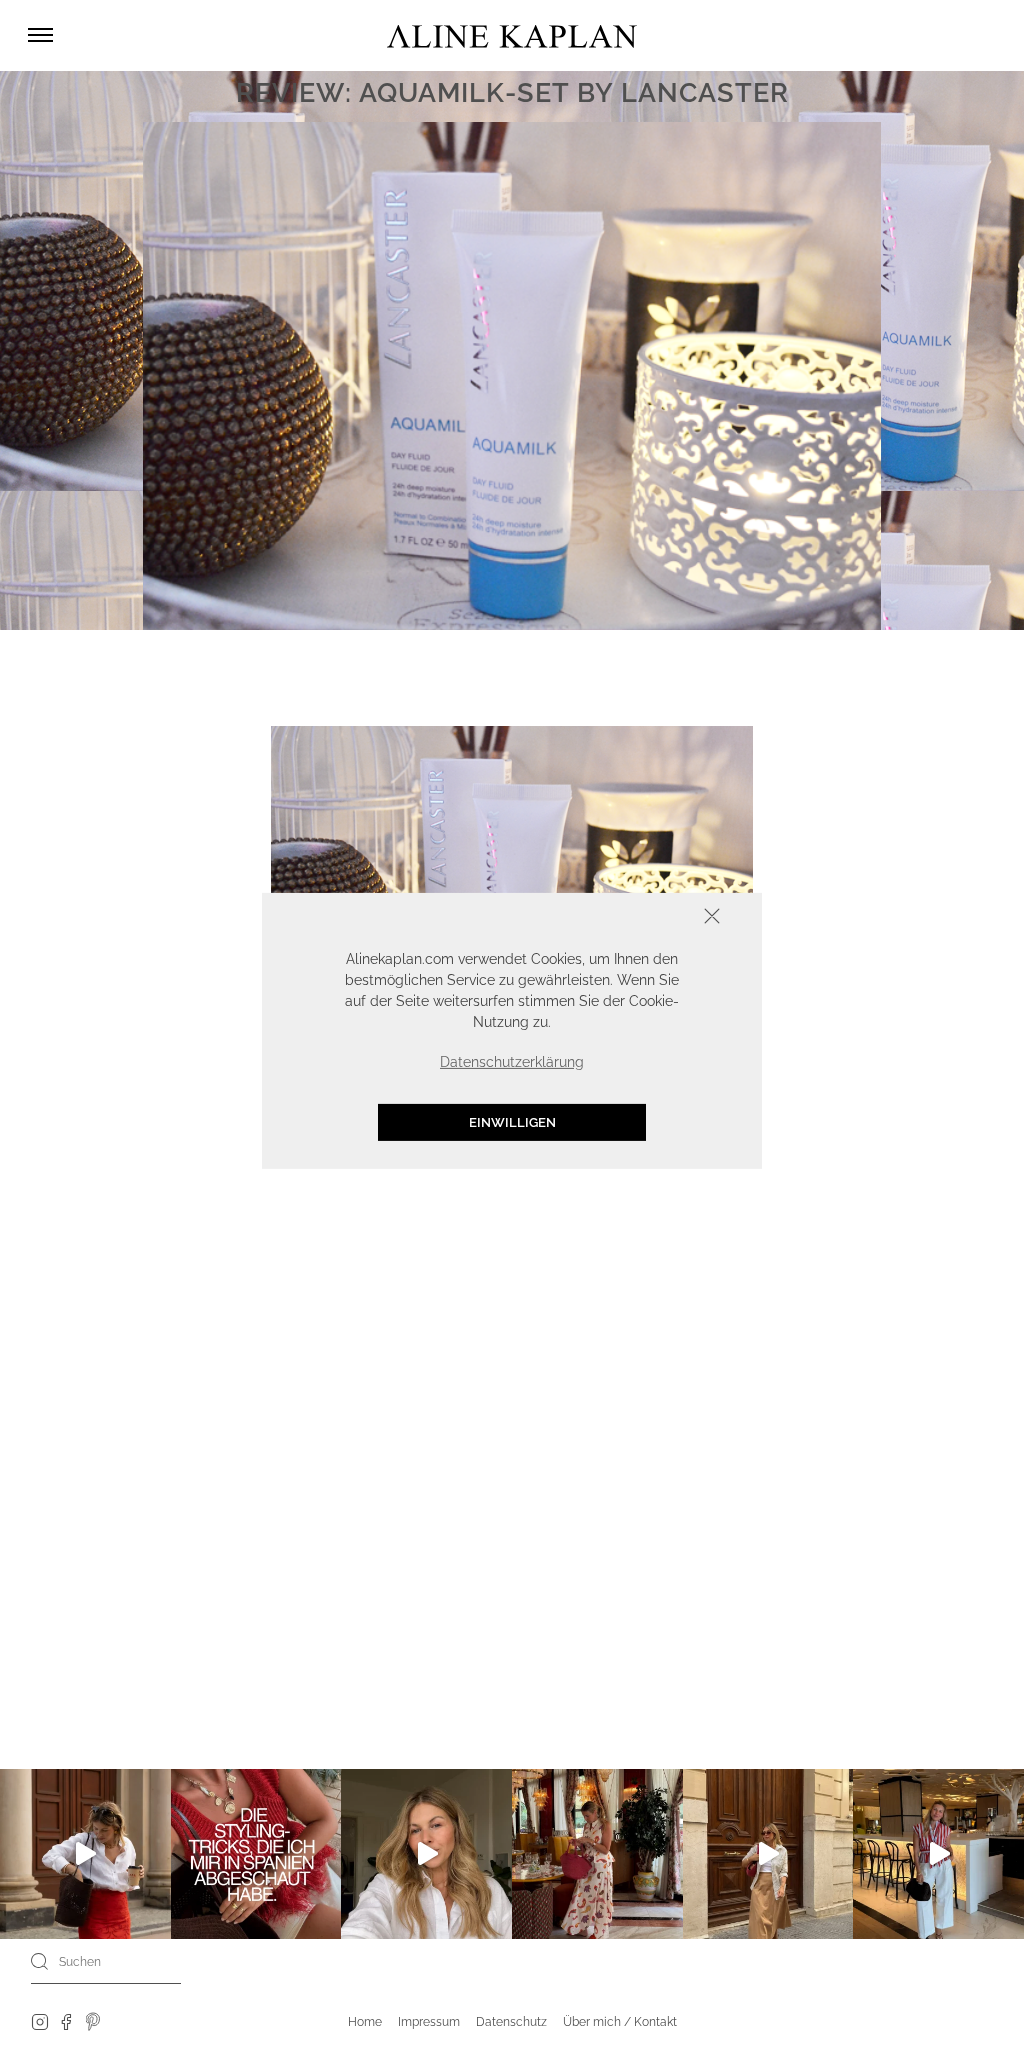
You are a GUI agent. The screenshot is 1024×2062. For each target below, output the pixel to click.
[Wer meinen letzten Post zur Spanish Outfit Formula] (256, 1854)
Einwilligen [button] (512, 1122)
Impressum (429, 2022)
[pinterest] (93, 2021)
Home (365, 2022)
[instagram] (40, 2021)
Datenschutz (511, 2022)
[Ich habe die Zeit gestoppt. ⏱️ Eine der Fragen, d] (426, 1854)
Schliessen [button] (650, 918)
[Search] (40, 1961)
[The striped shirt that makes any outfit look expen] (938, 1854)
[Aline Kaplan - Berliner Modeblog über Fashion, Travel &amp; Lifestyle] (512, 35)
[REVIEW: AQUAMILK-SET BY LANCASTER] (512, 890)
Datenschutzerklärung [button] (512, 1062)
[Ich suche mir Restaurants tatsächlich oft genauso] (597, 1854)
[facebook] (66, 2021)
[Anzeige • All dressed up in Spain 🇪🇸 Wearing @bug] (768, 1854)
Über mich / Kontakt (620, 2022)
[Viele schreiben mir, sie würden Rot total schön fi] (85, 1854)
